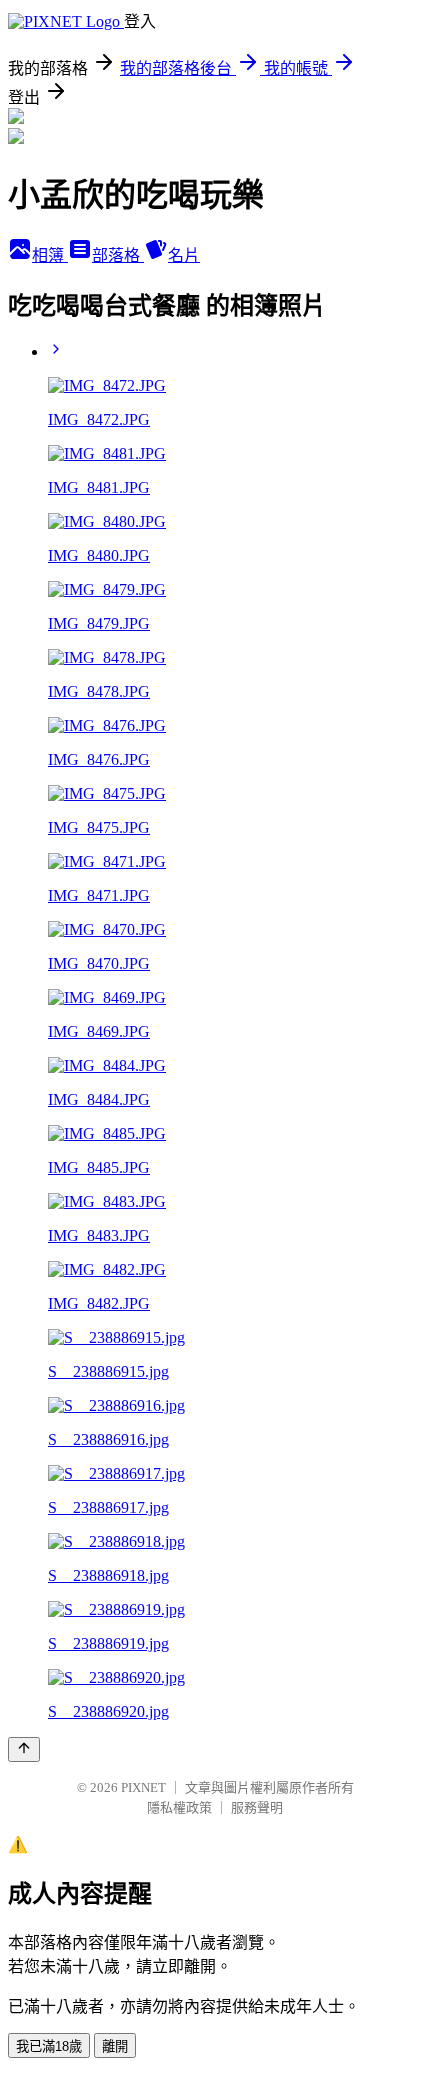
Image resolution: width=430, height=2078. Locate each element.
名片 (184, 255)
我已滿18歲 (49, 2046)
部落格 (118, 255)
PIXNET (143, 1787)
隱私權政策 (179, 1807)
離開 (115, 2046)
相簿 (50, 255)
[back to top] (24, 1749)
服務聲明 (257, 1807)
